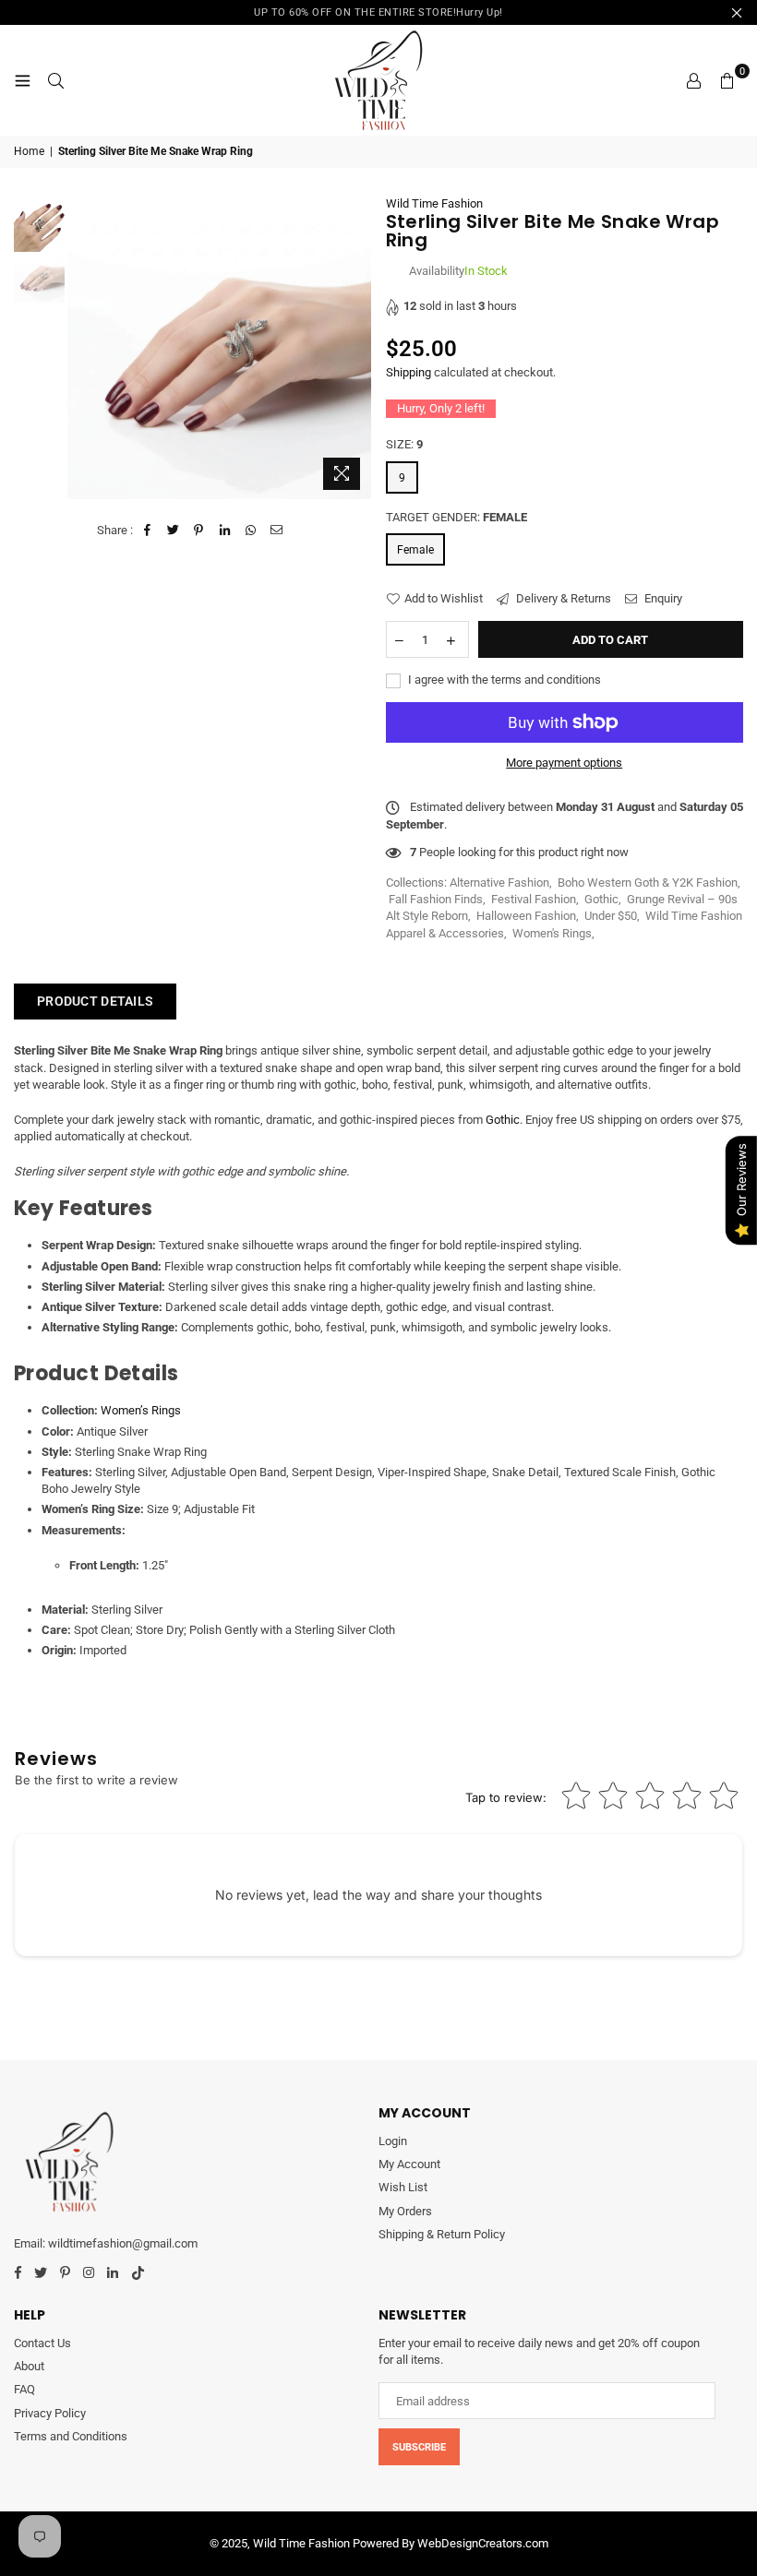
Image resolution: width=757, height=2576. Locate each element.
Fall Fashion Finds (436, 899)
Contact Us (42, 2343)
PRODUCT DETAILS (95, 1001)
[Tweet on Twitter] (173, 531)
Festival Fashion (534, 899)
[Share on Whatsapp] (251, 531)
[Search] (55, 80)
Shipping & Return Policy (442, 2234)
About (29, 2366)
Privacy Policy (50, 2413)
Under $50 (611, 916)
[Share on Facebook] (147, 531)
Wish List (403, 2187)
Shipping (409, 372)
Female (415, 550)
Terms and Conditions (71, 2436)
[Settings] (693, 80)
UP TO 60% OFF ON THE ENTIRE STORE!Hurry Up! (378, 12)
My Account (409, 2164)
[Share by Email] (276, 531)
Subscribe (419, 2447)
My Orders (405, 2211)
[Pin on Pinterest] (199, 531)
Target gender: (457, 517)
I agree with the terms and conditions (503, 680)
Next (356, 347)
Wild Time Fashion (434, 203)
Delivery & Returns (562, 598)
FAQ (24, 2389)
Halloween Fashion (526, 916)
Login (393, 2141)
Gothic (601, 899)
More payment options (564, 763)
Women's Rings (552, 933)
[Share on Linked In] (225, 531)
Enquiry (662, 598)
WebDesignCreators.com (483, 2543)
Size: (404, 444)
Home (29, 151)
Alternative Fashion (499, 883)
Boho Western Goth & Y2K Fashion (648, 883)
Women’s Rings (141, 1410)
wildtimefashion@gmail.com (123, 2243)
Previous (84, 347)
